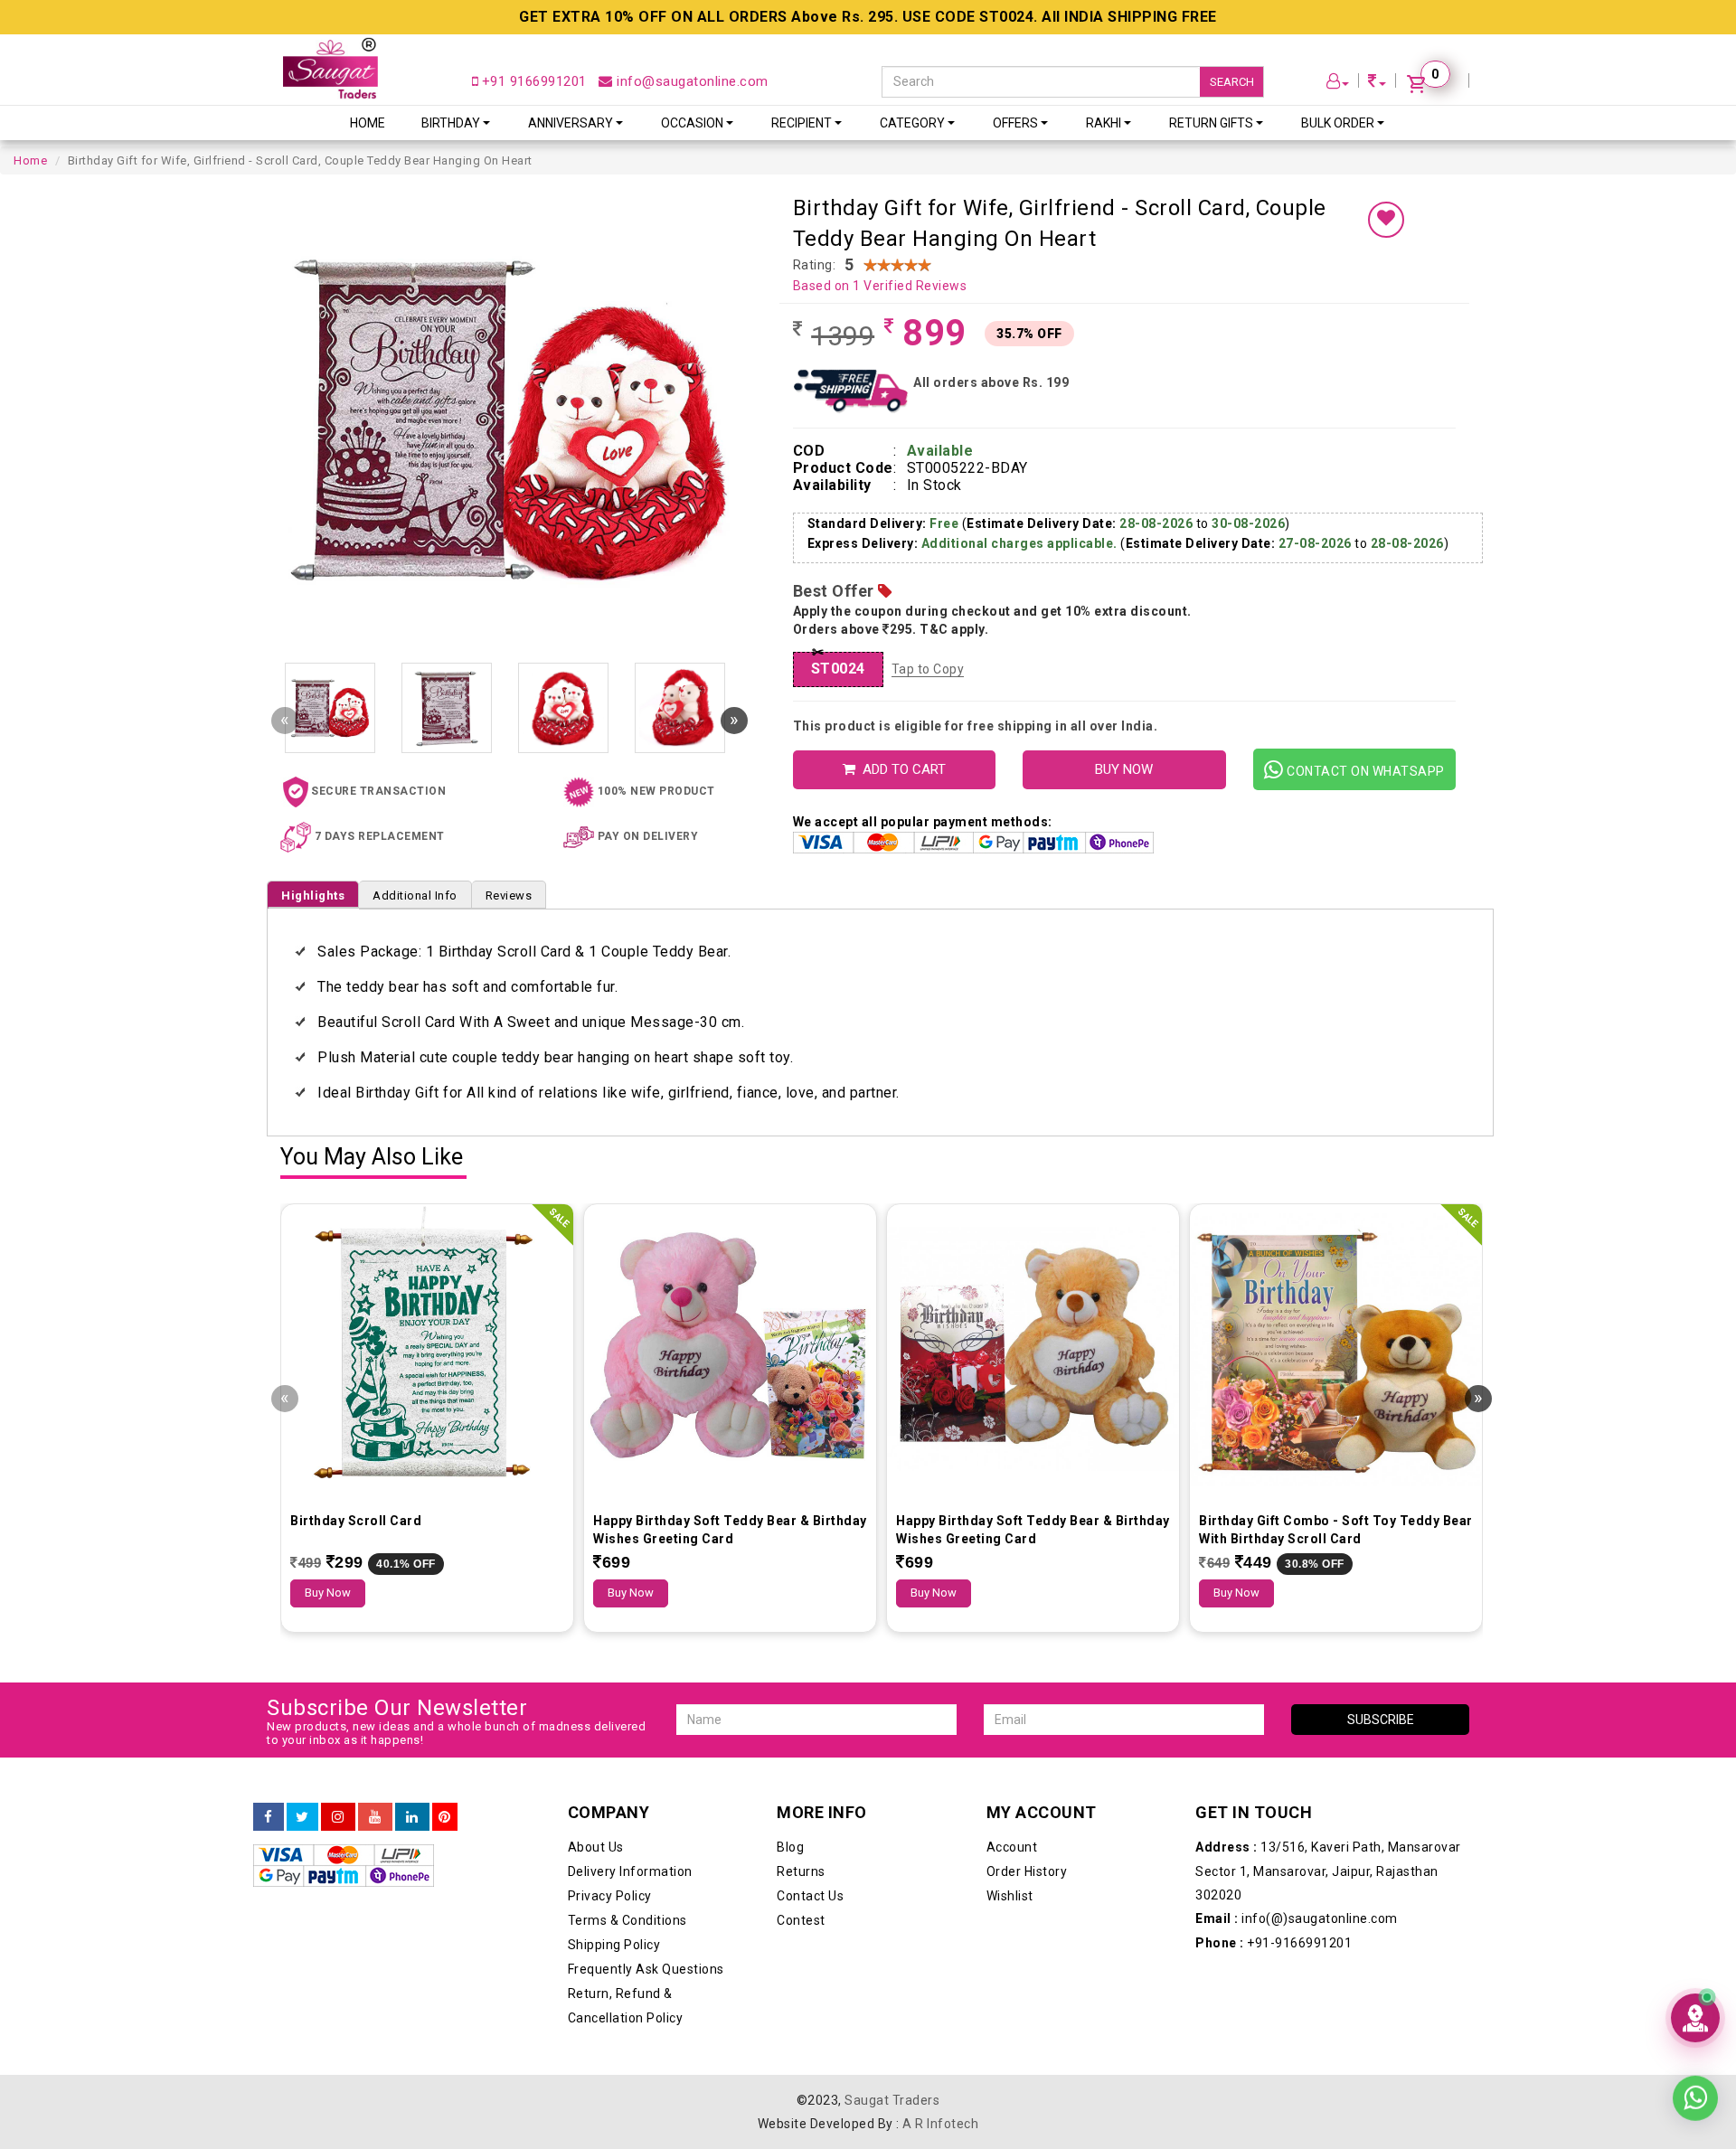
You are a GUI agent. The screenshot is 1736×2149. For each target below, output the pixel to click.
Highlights (313, 895)
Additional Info (415, 895)
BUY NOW (1124, 769)
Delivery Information (630, 1871)
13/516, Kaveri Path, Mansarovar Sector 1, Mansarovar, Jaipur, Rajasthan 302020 (1328, 1871)
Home (368, 123)
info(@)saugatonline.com (1297, 1918)
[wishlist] (1386, 220)
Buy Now (328, 1593)
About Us (596, 1847)
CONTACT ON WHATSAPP (1364, 771)
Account (1012, 1847)
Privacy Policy (610, 1896)
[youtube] (375, 1817)
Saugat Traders (892, 2100)
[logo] (330, 68)
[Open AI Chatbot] (1695, 2018)
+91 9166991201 (532, 81)
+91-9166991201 (1274, 1943)
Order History (1027, 1871)
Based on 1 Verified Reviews (880, 286)
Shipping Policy (614, 1945)
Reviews (509, 895)
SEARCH (1232, 82)
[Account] (1338, 84)
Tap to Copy (928, 669)
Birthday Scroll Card (356, 1521)
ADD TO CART (901, 769)
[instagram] (338, 1817)
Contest (801, 1920)
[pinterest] (445, 1817)
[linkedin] (412, 1817)
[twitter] (302, 1817)
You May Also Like (372, 1158)
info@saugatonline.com (691, 81)
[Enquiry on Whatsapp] (1695, 2097)
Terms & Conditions (627, 1920)
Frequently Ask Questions (646, 1969)
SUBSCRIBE (1381, 1720)
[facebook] (269, 1817)
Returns (801, 1871)
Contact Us (810, 1896)
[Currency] (1377, 84)
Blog (790, 1847)
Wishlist (1010, 1896)
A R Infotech (940, 2124)
